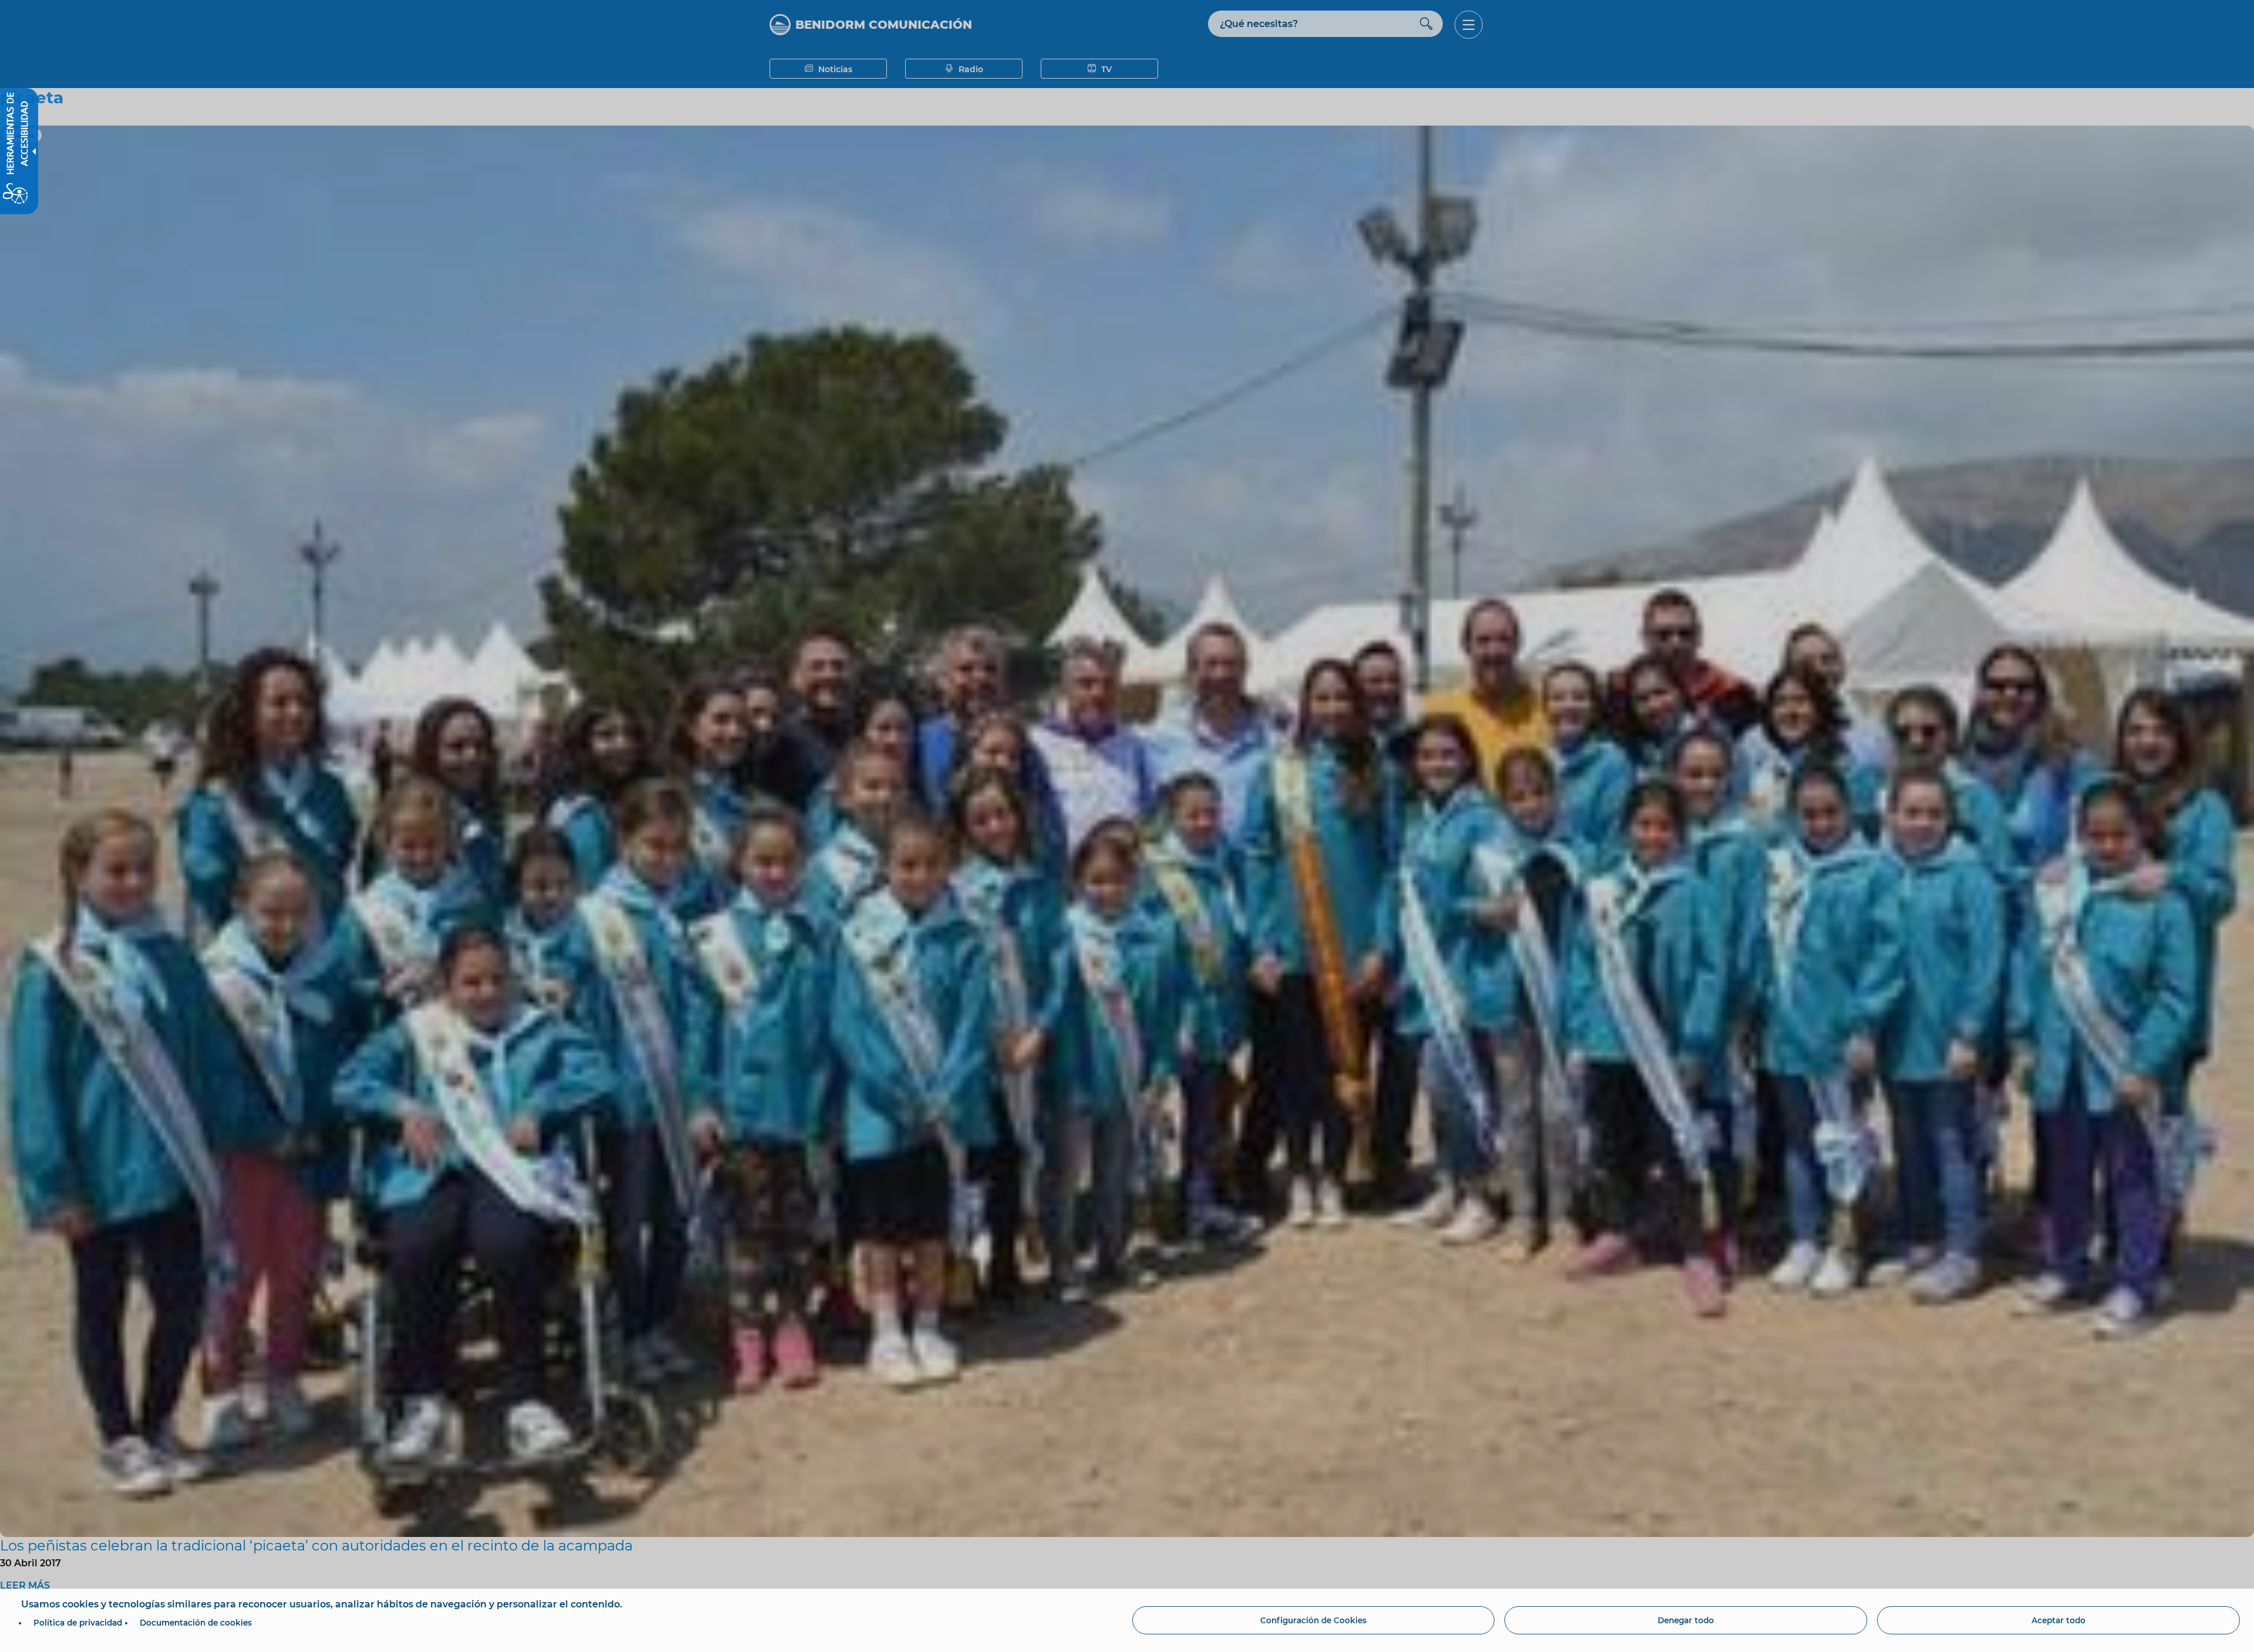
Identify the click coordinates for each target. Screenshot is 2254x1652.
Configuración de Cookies (1313, 1620)
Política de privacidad (78, 1623)
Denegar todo (1686, 1620)
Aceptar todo (2059, 1620)
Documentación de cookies (196, 1623)
